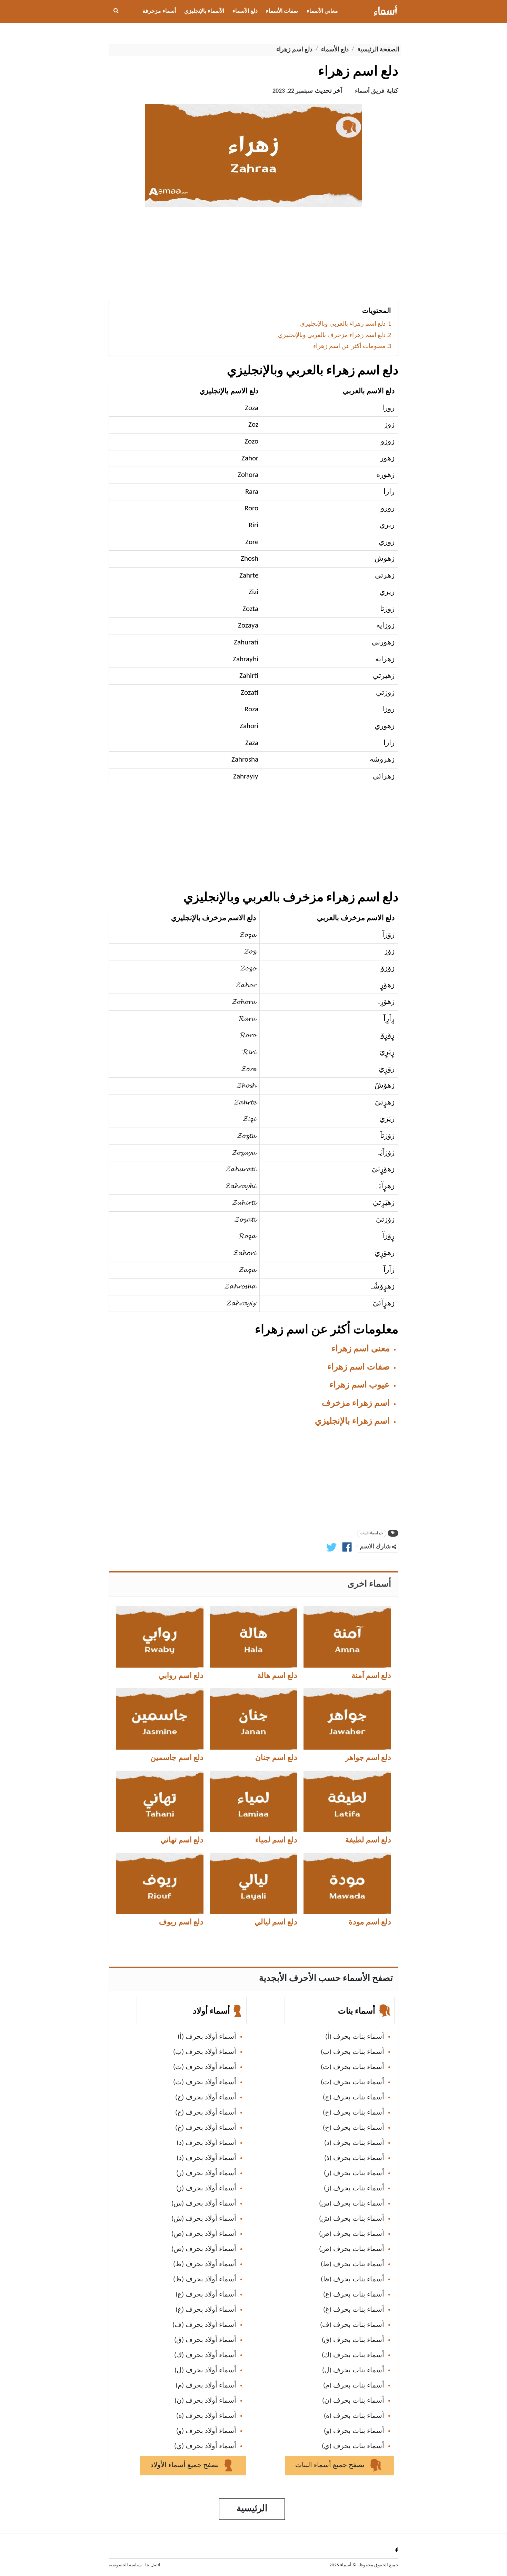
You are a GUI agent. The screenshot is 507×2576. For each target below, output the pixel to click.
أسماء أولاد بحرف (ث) (205, 2083)
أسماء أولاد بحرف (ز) (206, 2189)
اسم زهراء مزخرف (356, 1403)
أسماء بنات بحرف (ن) (353, 2401)
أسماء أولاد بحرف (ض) (204, 2249)
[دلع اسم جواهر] (347, 1719)
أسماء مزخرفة (159, 11)
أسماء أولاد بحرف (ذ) (206, 2158)
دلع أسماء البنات (372, 1533)
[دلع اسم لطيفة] (347, 1801)
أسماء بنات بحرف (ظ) (352, 2280)
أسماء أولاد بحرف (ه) (206, 2416)
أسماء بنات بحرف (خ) (354, 2128)
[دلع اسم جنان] (254, 1719)
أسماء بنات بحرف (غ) (354, 2310)
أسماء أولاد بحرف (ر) (206, 2173)
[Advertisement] (254, 257)
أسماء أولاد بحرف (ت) (205, 2067)
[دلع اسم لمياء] (254, 1801)
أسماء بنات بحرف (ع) (354, 2295)
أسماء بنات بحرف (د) (354, 2143)
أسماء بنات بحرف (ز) (354, 2189)
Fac (395, 2550)
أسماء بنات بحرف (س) (352, 2204)
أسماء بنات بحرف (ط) (352, 2264)
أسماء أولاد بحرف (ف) (204, 2325)
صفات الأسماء (282, 11)
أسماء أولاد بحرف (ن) (205, 2401)
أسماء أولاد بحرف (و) (206, 2431)
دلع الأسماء (245, 11)
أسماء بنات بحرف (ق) (353, 2340)
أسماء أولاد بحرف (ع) (206, 2295)
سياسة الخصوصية (125, 2565)
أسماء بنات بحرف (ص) (352, 2234)
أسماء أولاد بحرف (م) (206, 2386)
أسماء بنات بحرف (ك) (353, 2355)
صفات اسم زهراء (359, 1367)
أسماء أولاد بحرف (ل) (205, 2371)
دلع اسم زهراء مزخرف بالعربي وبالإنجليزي (332, 335)
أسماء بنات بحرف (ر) (354, 2173)
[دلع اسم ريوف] (160, 1883)
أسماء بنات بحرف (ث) (352, 2083)
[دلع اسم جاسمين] (160, 1719)
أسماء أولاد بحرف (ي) (205, 2446)
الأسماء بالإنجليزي (204, 11)
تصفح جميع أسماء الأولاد (186, 2465)
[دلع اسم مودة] (347, 1883)
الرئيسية (252, 2509)
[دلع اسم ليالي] (254, 1883)
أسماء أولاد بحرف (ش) (204, 2219)
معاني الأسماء (322, 11)
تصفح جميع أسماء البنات (331, 2465)
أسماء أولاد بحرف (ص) (204, 2234)
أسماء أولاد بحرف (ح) (206, 2113)
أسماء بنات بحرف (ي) (353, 2446)
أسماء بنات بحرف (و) (354, 2431)
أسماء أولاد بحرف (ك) (205, 2355)
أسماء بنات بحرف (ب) (352, 2052)
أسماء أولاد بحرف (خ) (206, 2128)
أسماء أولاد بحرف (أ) (207, 2037)
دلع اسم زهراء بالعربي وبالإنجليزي (343, 324)
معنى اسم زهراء (361, 1349)
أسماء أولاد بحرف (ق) (205, 2340)
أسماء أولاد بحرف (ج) (206, 2098)
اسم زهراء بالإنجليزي (352, 1421)
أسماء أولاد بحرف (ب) (205, 2052)
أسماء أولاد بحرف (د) (206, 2143)
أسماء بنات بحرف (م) (354, 2386)
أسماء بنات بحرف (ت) (352, 2067)
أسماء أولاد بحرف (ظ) (205, 2280)
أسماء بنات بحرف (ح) (354, 2113)
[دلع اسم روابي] (160, 1637)
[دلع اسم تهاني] (160, 1801)
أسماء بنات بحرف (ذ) (354, 2158)
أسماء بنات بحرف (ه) (354, 2416)
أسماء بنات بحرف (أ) (355, 2037)
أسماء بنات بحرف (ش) (352, 2219)
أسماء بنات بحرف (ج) (354, 2098)
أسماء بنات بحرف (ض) (352, 2249)
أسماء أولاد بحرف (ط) (205, 2264)
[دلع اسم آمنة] (347, 1637)
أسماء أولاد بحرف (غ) (206, 2310)
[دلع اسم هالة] (254, 1637)
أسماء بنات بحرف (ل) (353, 2371)
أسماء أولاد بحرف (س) (204, 2204)
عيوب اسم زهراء (360, 1385)
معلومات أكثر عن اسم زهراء (349, 347)
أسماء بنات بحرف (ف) (352, 2325)
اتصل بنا (153, 2565)
